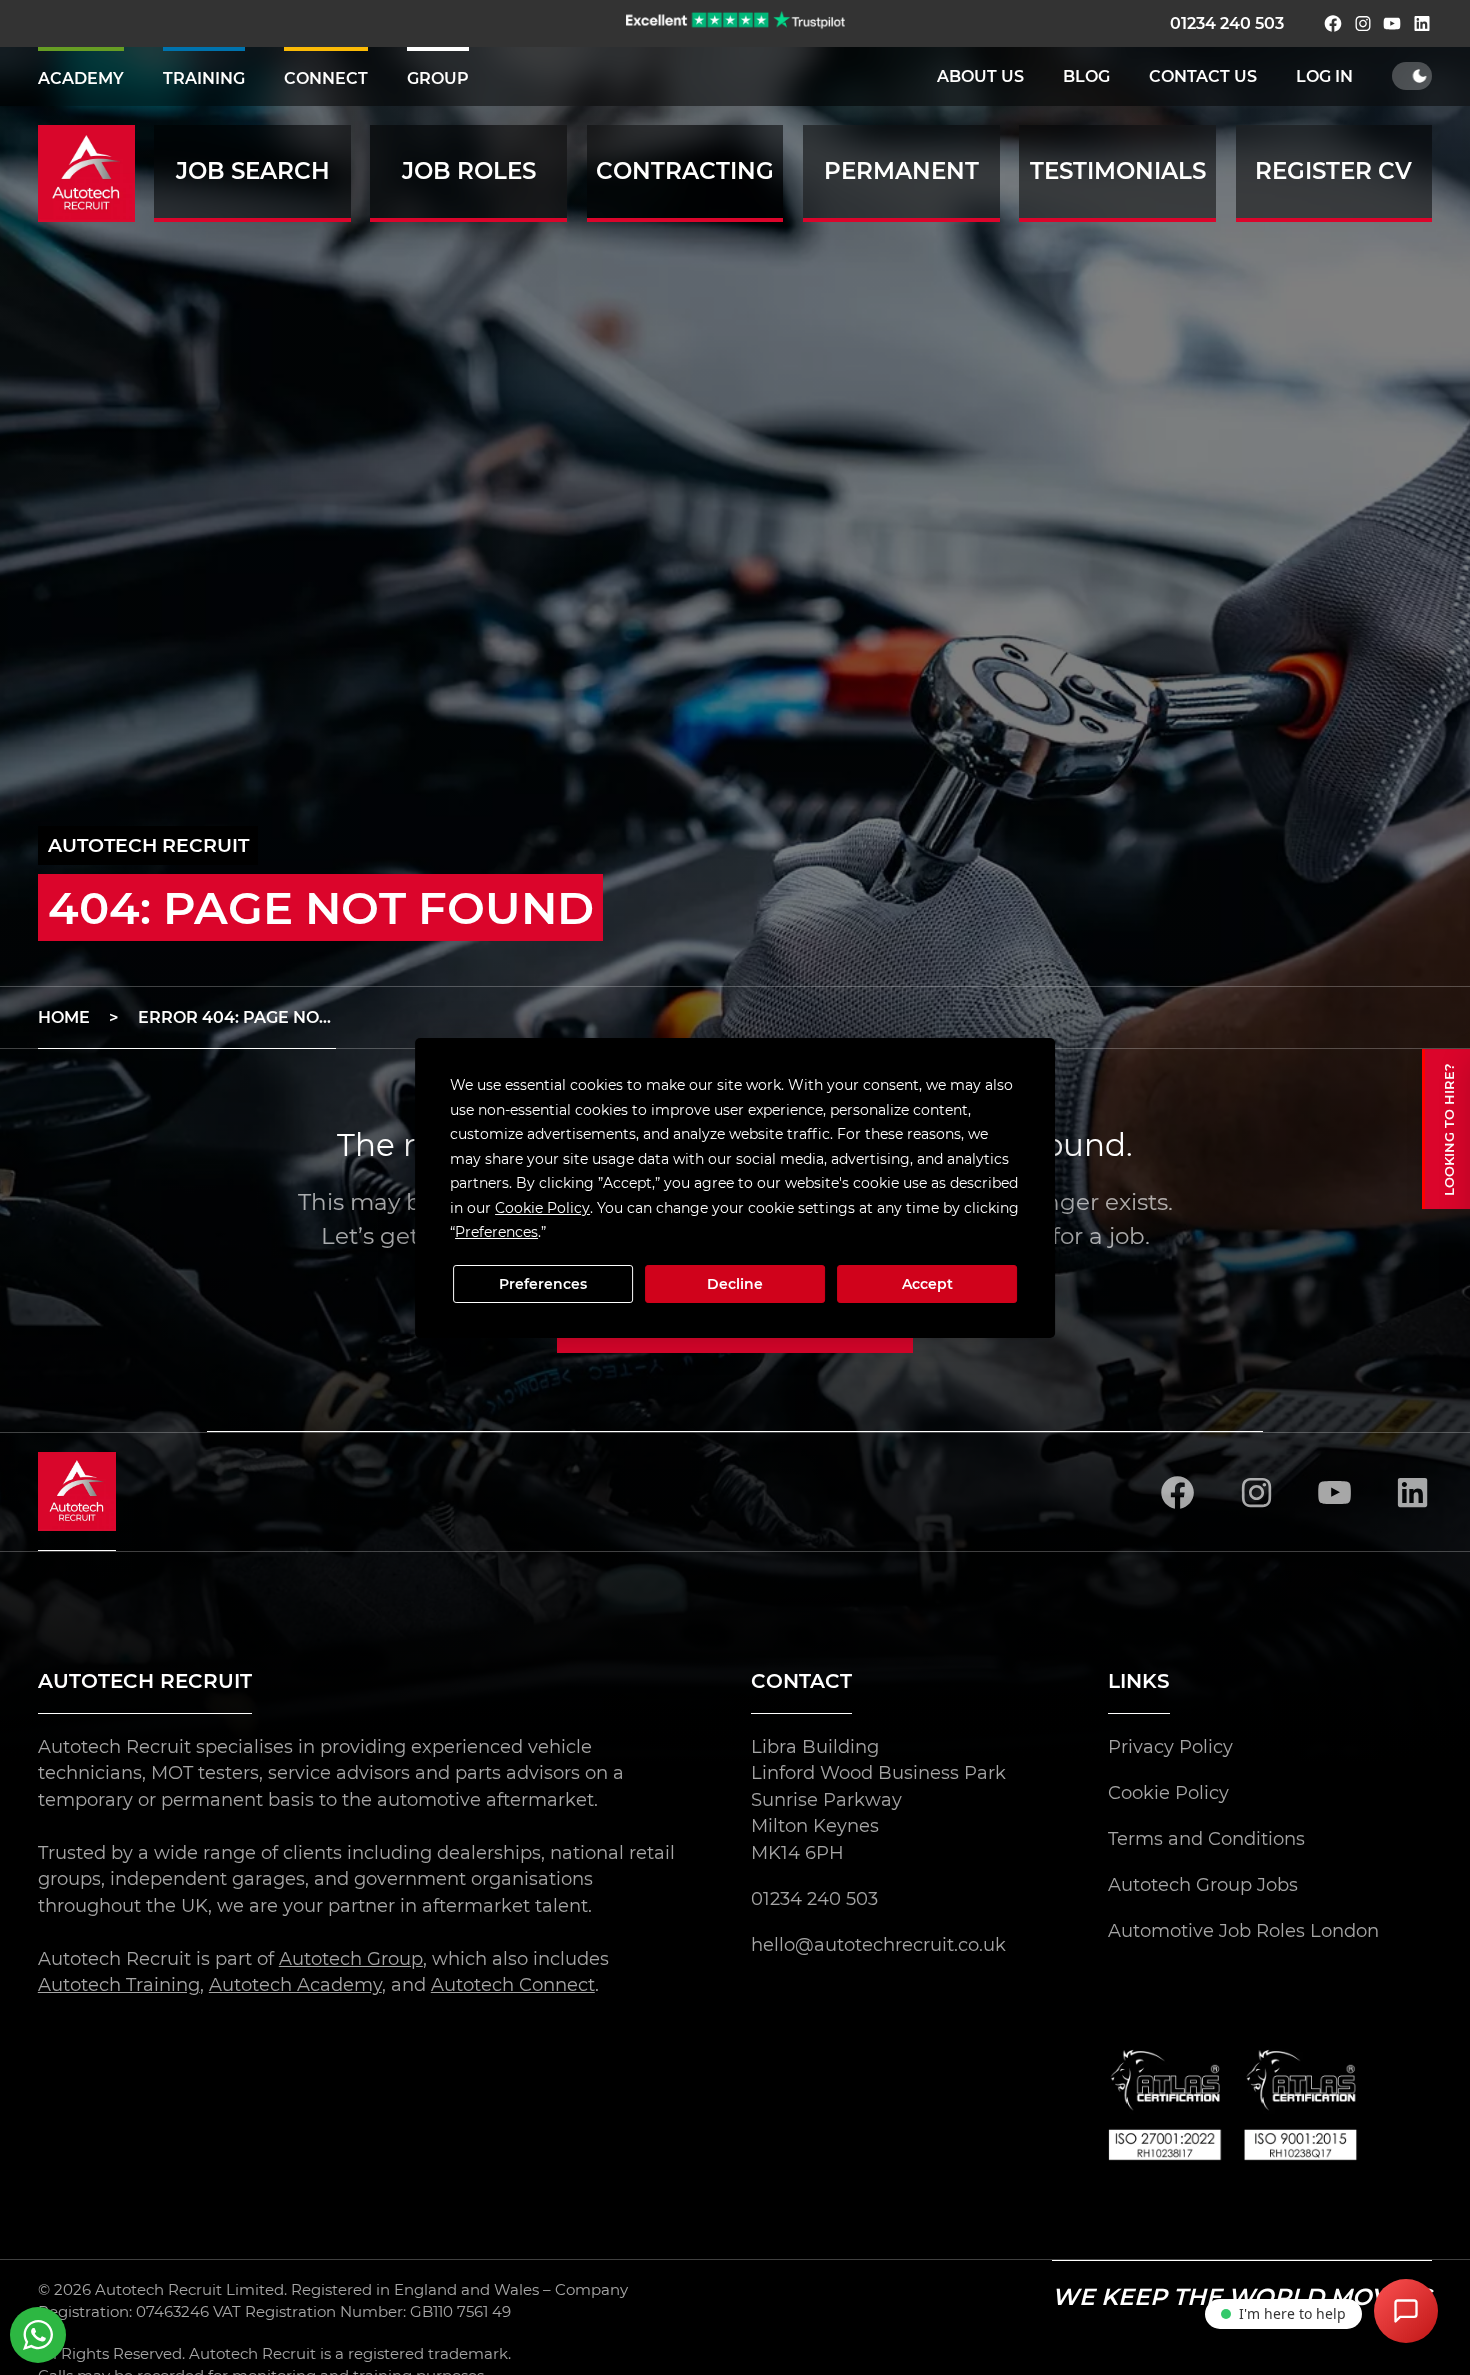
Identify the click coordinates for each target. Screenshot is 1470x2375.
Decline (735, 1284)
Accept (927, 1284)
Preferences (543, 1284)
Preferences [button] (496, 1232)
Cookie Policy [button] (542, 1207)
